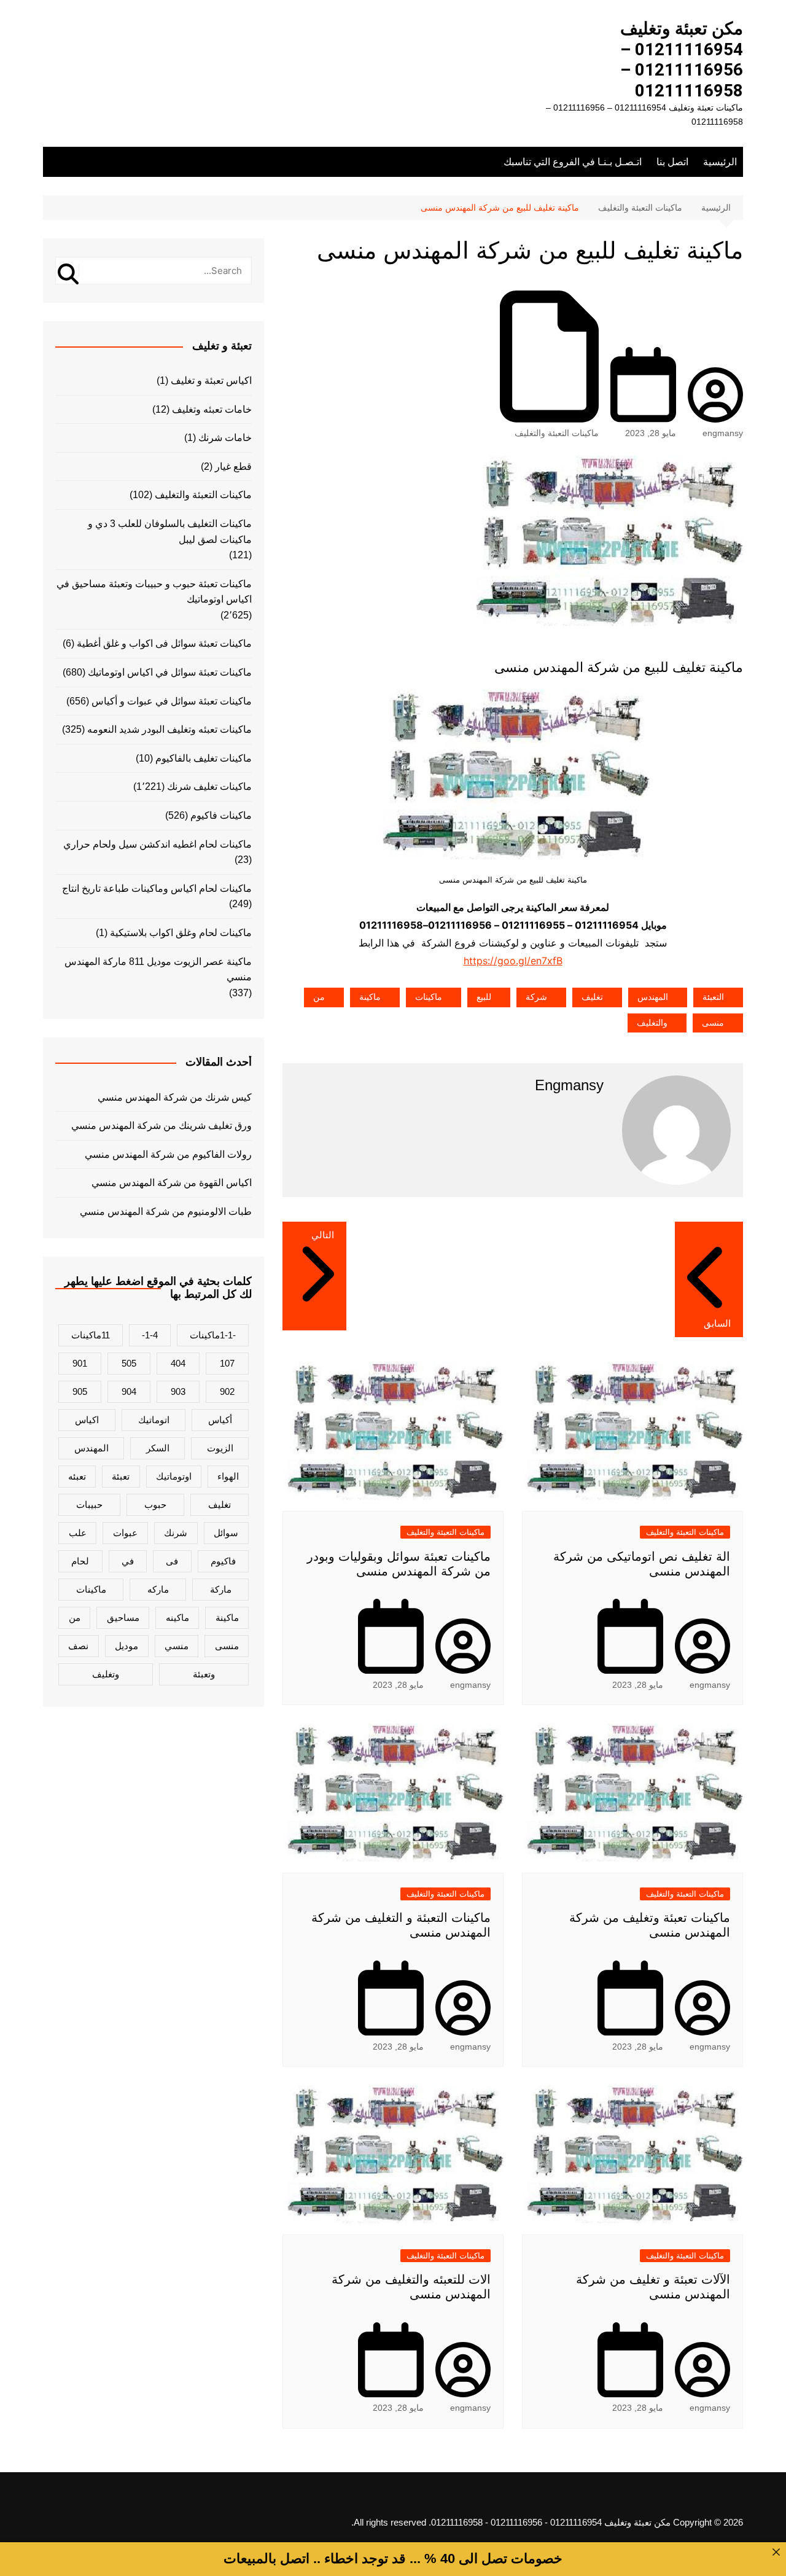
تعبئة (121, 1476)
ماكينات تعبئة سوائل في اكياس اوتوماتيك (170, 672)
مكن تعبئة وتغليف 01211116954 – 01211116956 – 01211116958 (682, 60)
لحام (80, 1561)
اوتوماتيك (174, 1476)
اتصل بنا (672, 162)
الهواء (228, 1476)
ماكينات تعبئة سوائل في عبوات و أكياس (172, 701)
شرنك (176, 1533)
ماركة (221, 1589)
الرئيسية (720, 162)
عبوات (125, 1533)
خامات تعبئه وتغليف (212, 409)
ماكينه (177, 1618)
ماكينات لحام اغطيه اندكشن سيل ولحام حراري (158, 844)
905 (80, 1391)
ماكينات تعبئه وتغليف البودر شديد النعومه (169, 729)
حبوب (155, 1505)
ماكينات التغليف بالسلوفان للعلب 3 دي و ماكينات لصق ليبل (170, 532)
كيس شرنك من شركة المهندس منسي (175, 1097)
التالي (323, 1235)
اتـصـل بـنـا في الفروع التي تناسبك (573, 162)
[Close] (776, 2552)
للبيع (484, 997)
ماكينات (429, 997)
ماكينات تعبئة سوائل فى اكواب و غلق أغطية (164, 643)
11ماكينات (91, 1335)
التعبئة (713, 997)
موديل (126, 1646)
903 (178, 1391)
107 (227, 1363)
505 (129, 1363)
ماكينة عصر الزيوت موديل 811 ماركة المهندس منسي (158, 970)
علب (78, 1533)
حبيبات (89, 1505)
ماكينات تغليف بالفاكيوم (204, 758)
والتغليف (652, 1023)
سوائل (226, 1533)
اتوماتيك (154, 1420)
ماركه (158, 1589)
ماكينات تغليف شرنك (209, 786)
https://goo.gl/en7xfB (513, 961)
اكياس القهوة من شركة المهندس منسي (172, 1183)
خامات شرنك (225, 438)
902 (227, 1391)
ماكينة (370, 997)
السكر (158, 1448)
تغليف (592, 997)
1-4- (150, 1335)
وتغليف (106, 1674)
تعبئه (77, 1476)
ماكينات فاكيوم (221, 815)
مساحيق (123, 1618)
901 (80, 1363)
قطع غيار (233, 466)
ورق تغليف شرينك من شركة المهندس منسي (161, 1126)
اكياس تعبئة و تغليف (211, 381)
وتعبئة (204, 1674)
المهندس (653, 997)
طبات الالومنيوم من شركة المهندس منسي (166, 1212)
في (128, 1561)
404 (178, 1363)
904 (129, 1391)
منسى (713, 1023)
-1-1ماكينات (213, 1335)
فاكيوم (223, 1561)
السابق (717, 1323)
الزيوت (220, 1448)
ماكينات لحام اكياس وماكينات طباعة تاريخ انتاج (157, 888)
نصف (78, 1646)
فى (172, 1561)
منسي (177, 1646)
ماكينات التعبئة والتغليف (557, 433)
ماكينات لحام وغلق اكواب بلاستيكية (181, 933)
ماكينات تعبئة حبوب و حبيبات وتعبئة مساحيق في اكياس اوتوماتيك (154, 592)
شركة (536, 997)
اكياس (87, 1420)
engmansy (723, 433)
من (319, 997)
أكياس (220, 1420)
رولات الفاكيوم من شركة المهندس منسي (168, 1154)
